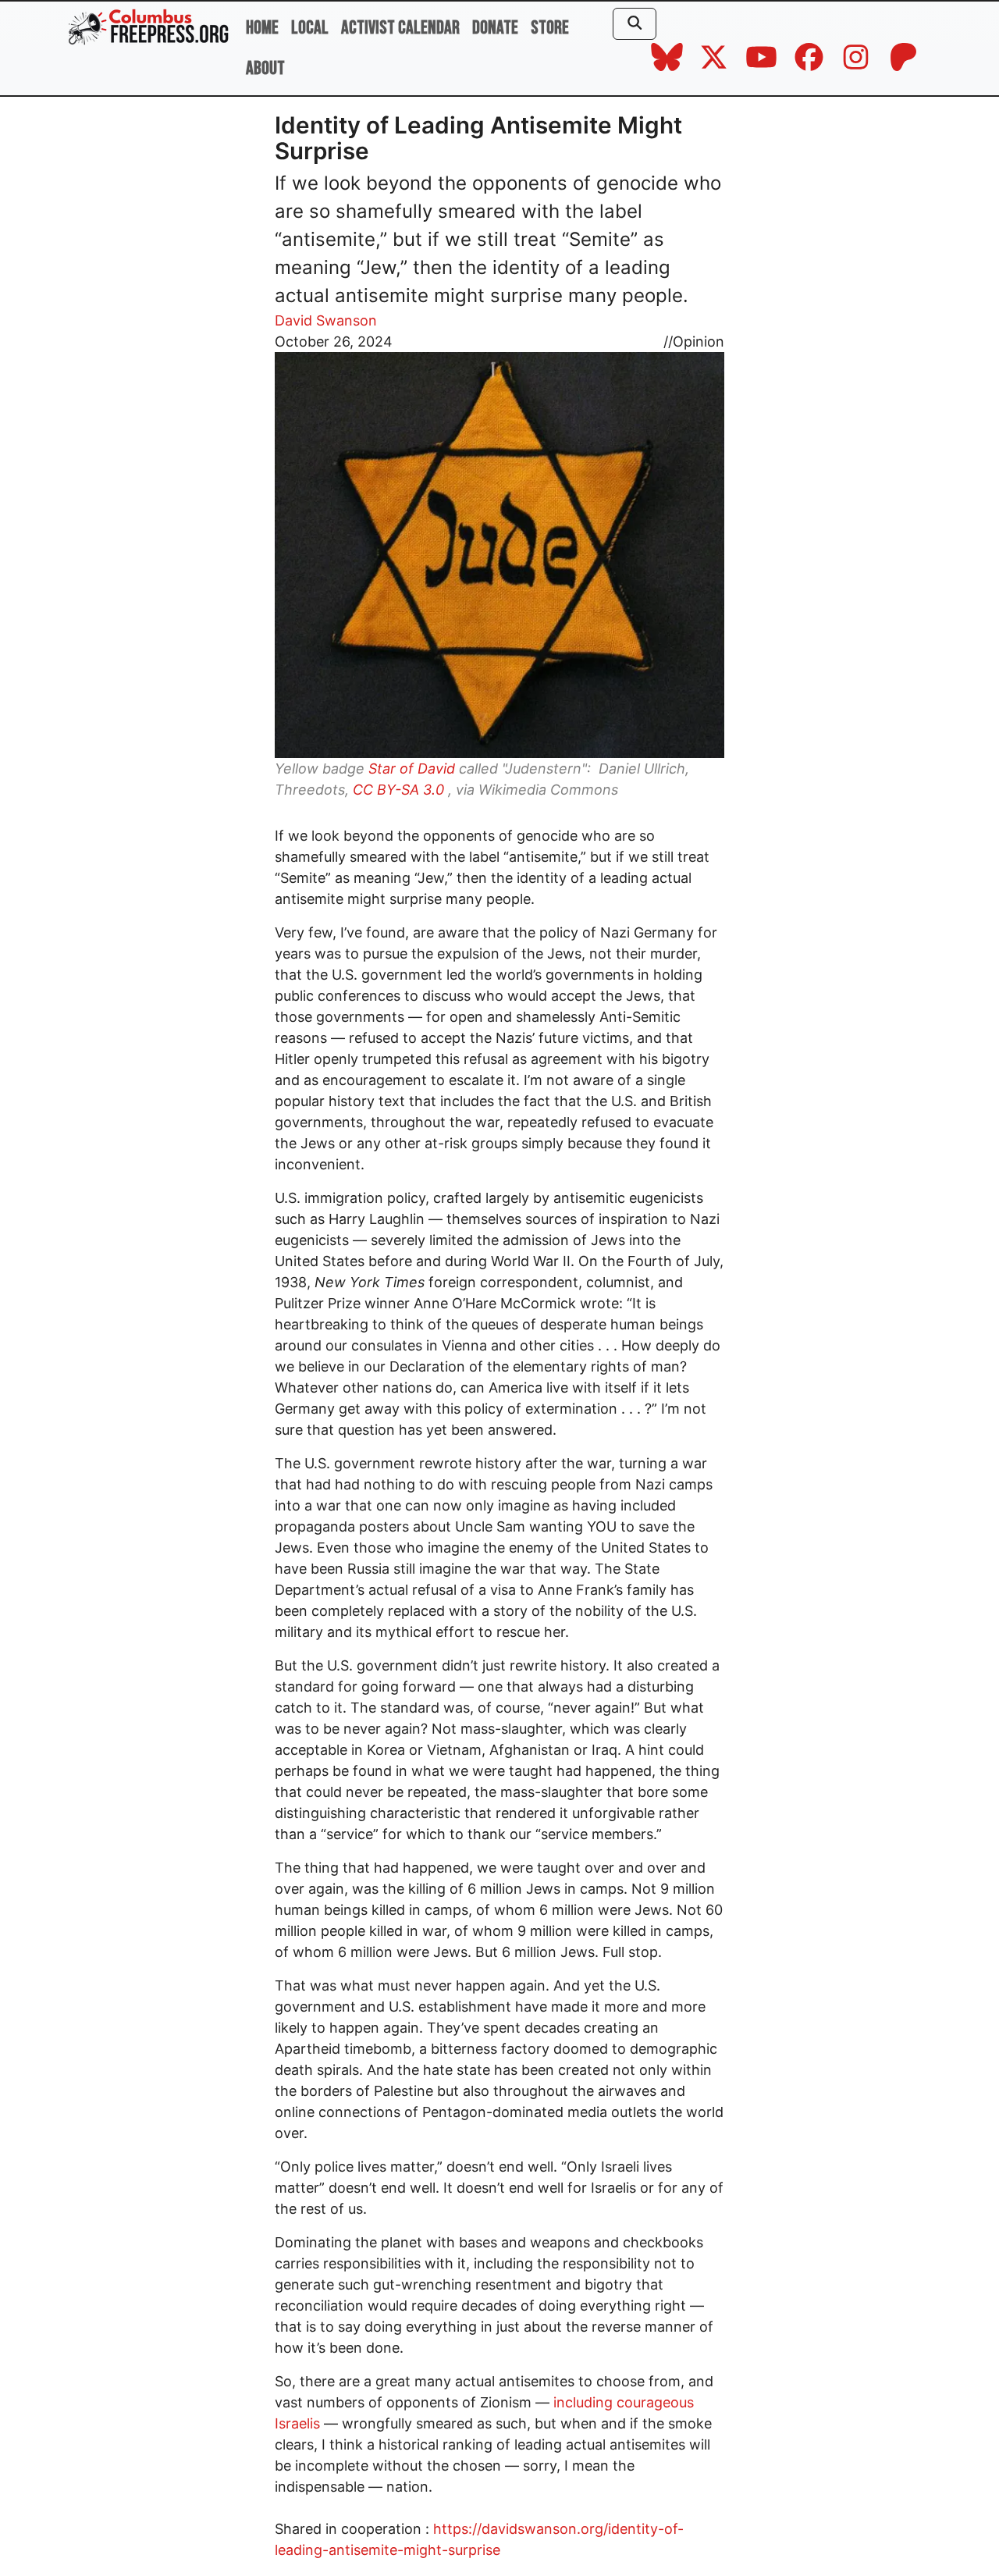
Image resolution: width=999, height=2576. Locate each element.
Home (262, 28)
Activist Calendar (400, 28)
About (265, 68)
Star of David (412, 769)
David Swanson (326, 320)
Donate (495, 28)
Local (310, 28)
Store (550, 28)
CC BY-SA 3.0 (398, 790)
